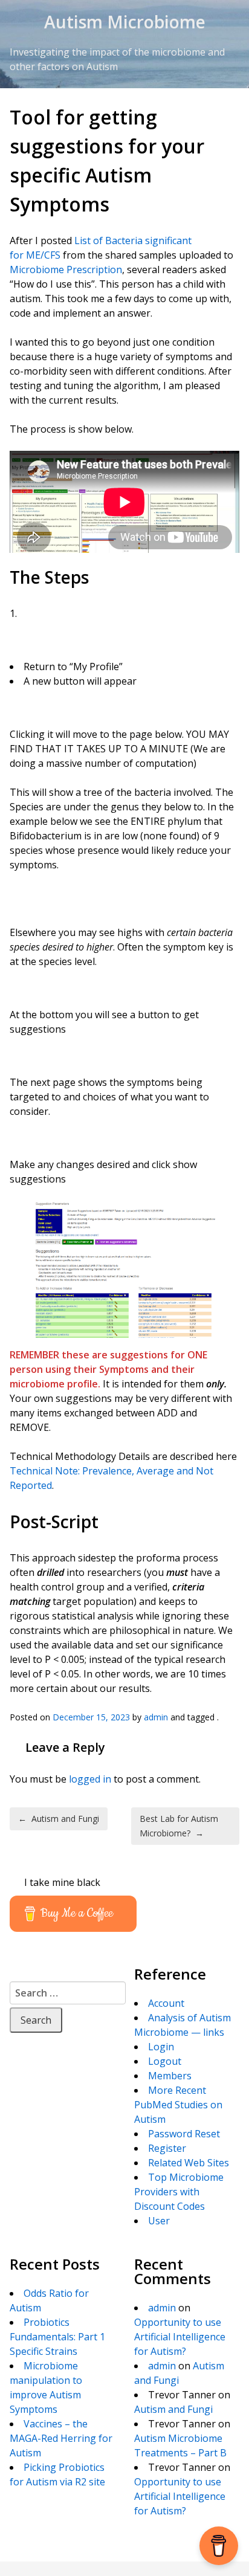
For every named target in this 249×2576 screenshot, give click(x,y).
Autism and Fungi (59, 1819)
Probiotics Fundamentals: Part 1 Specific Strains (57, 2337)
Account (166, 2003)
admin (156, 1717)
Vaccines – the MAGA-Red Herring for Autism (61, 2438)
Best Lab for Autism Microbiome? (179, 1826)
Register (167, 2148)
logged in (90, 1779)
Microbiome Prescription (66, 270)
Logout (165, 2061)
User (159, 2221)
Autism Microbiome (125, 22)
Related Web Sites (189, 2163)
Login (161, 2047)
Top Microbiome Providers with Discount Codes (179, 2192)
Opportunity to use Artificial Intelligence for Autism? (180, 2337)
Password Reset (184, 2134)
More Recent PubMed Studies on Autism (178, 2105)
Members (170, 2076)
